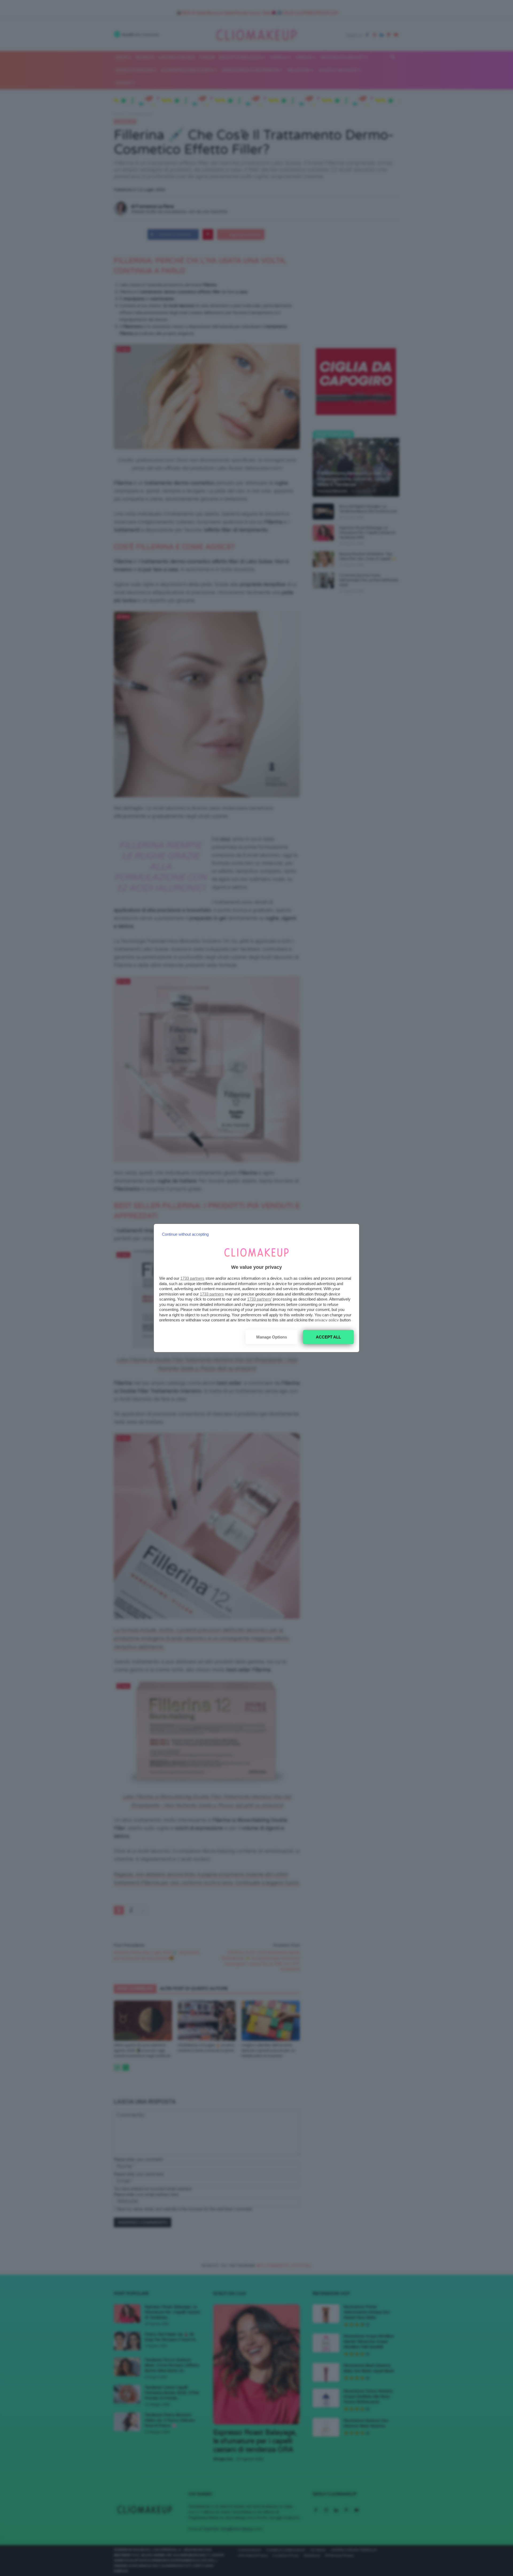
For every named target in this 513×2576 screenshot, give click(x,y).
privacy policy (327, 1320)
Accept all (328, 1337)
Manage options (272, 1337)
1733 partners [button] (192, 1278)
